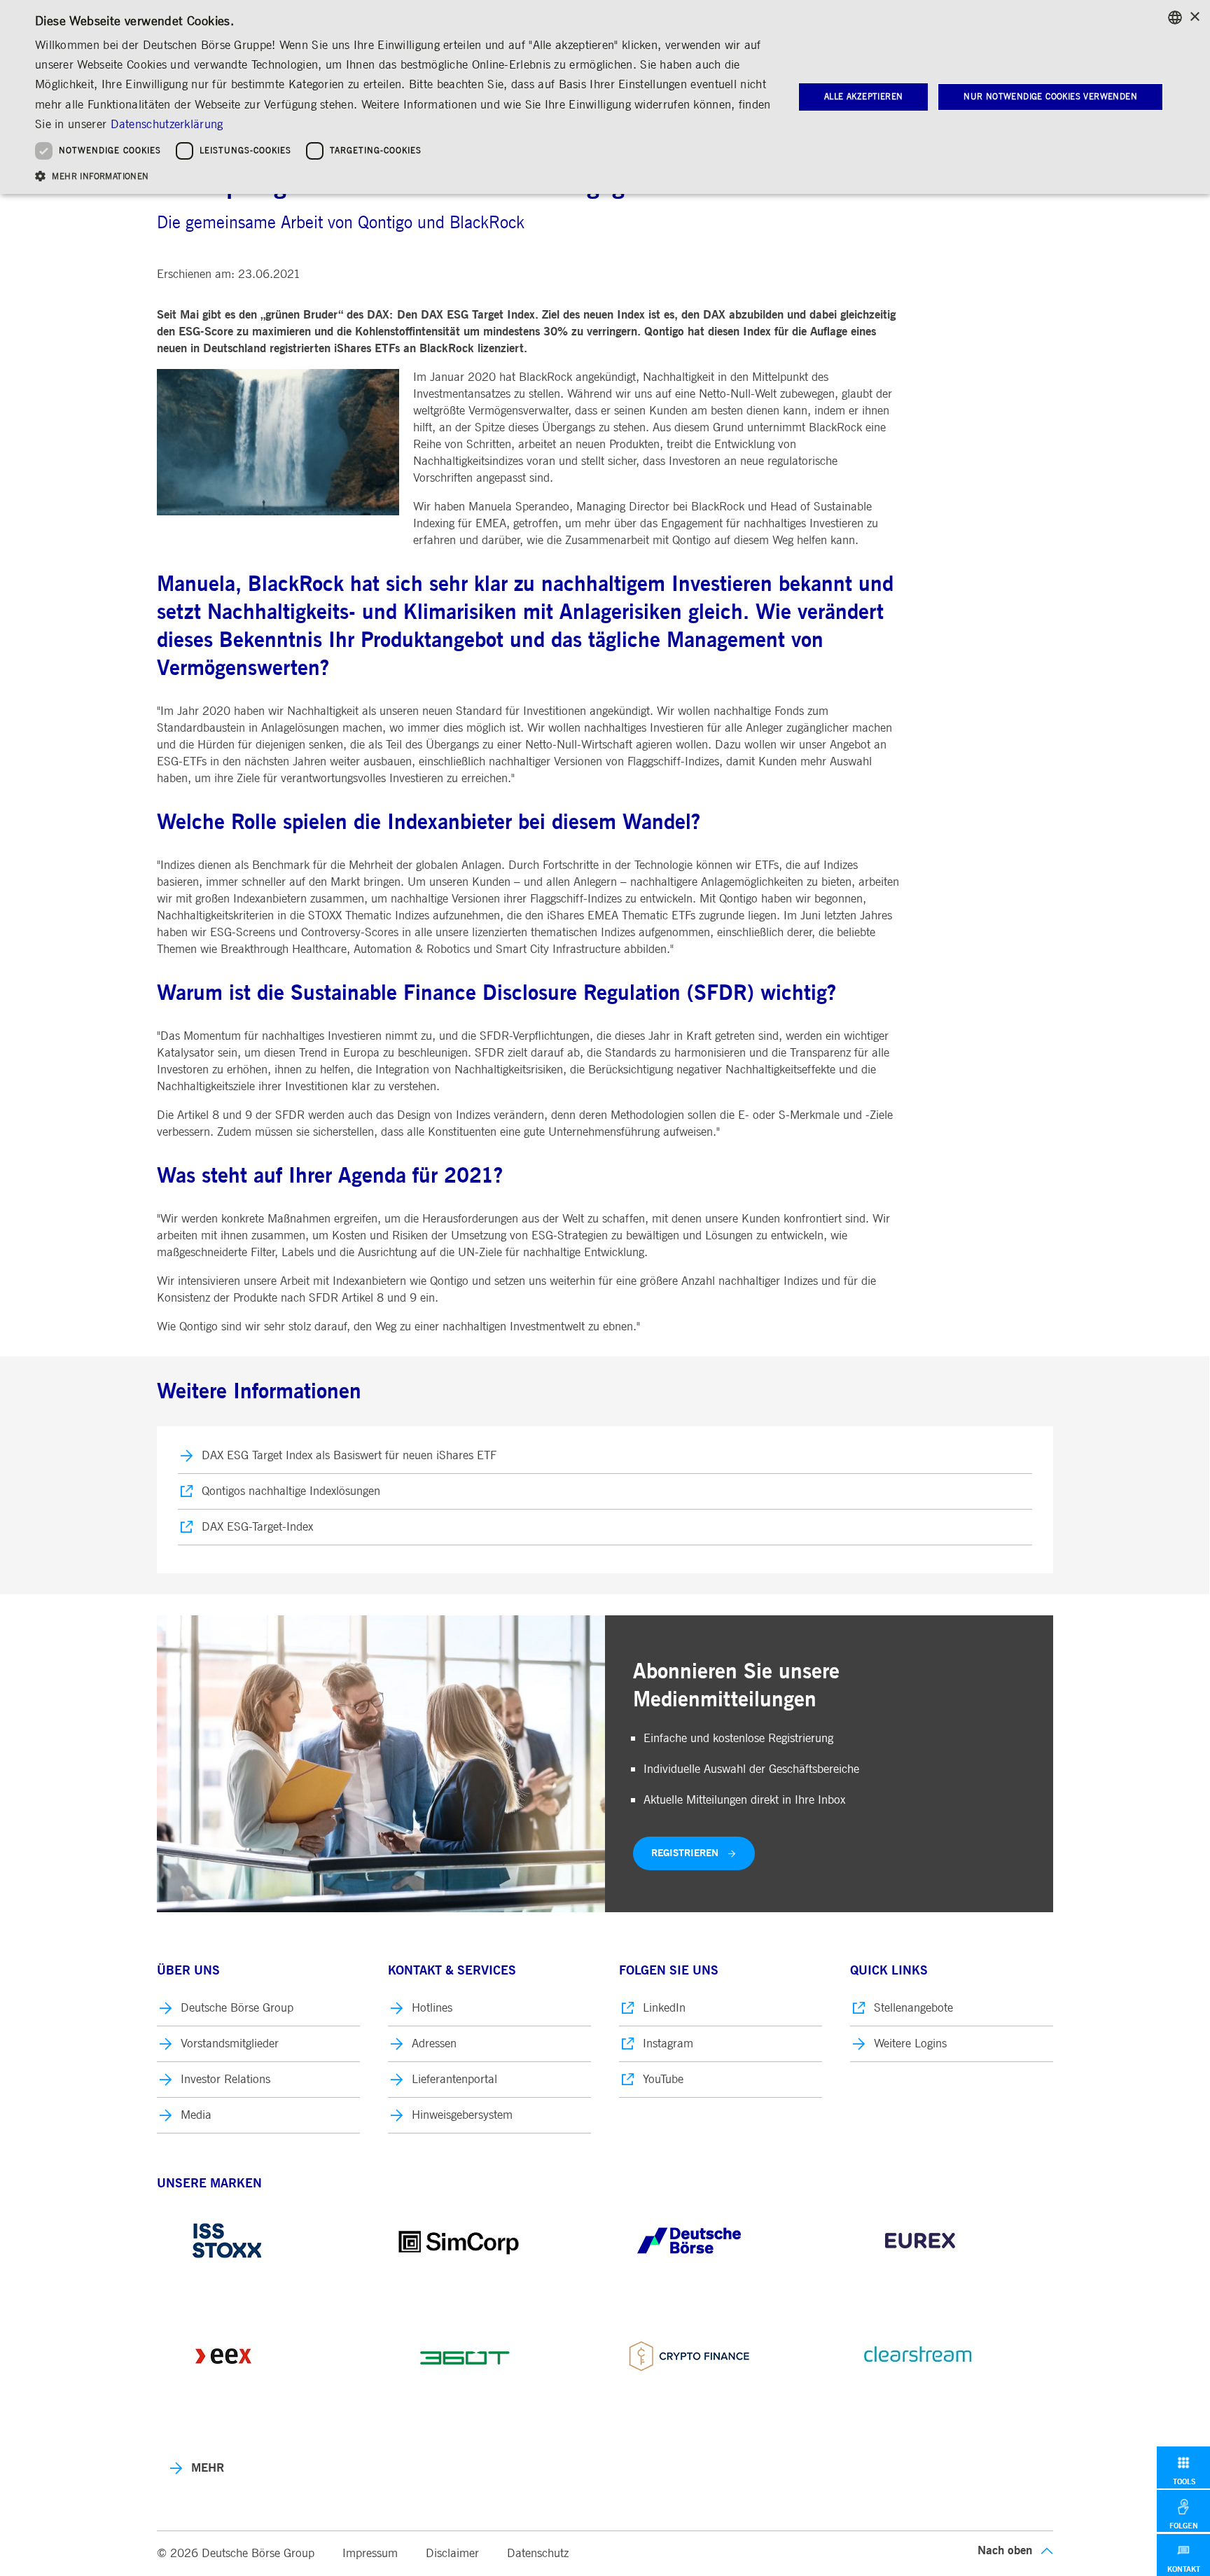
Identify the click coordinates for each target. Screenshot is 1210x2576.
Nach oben (1005, 2550)
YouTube (663, 2079)
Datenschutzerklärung (167, 124)
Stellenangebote (913, 2008)
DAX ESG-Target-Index (257, 1527)
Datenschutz (538, 2553)
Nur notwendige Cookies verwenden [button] (1050, 97)
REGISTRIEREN (685, 1853)
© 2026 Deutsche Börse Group (236, 2553)
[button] (403, 175)
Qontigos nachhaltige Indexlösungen (291, 1491)
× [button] (1194, 17)
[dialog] (605, 97)
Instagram (668, 2044)
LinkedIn (664, 2008)
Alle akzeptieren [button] (863, 97)
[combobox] (1175, 18)
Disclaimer (452, 2553)
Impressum (370, 2553)
